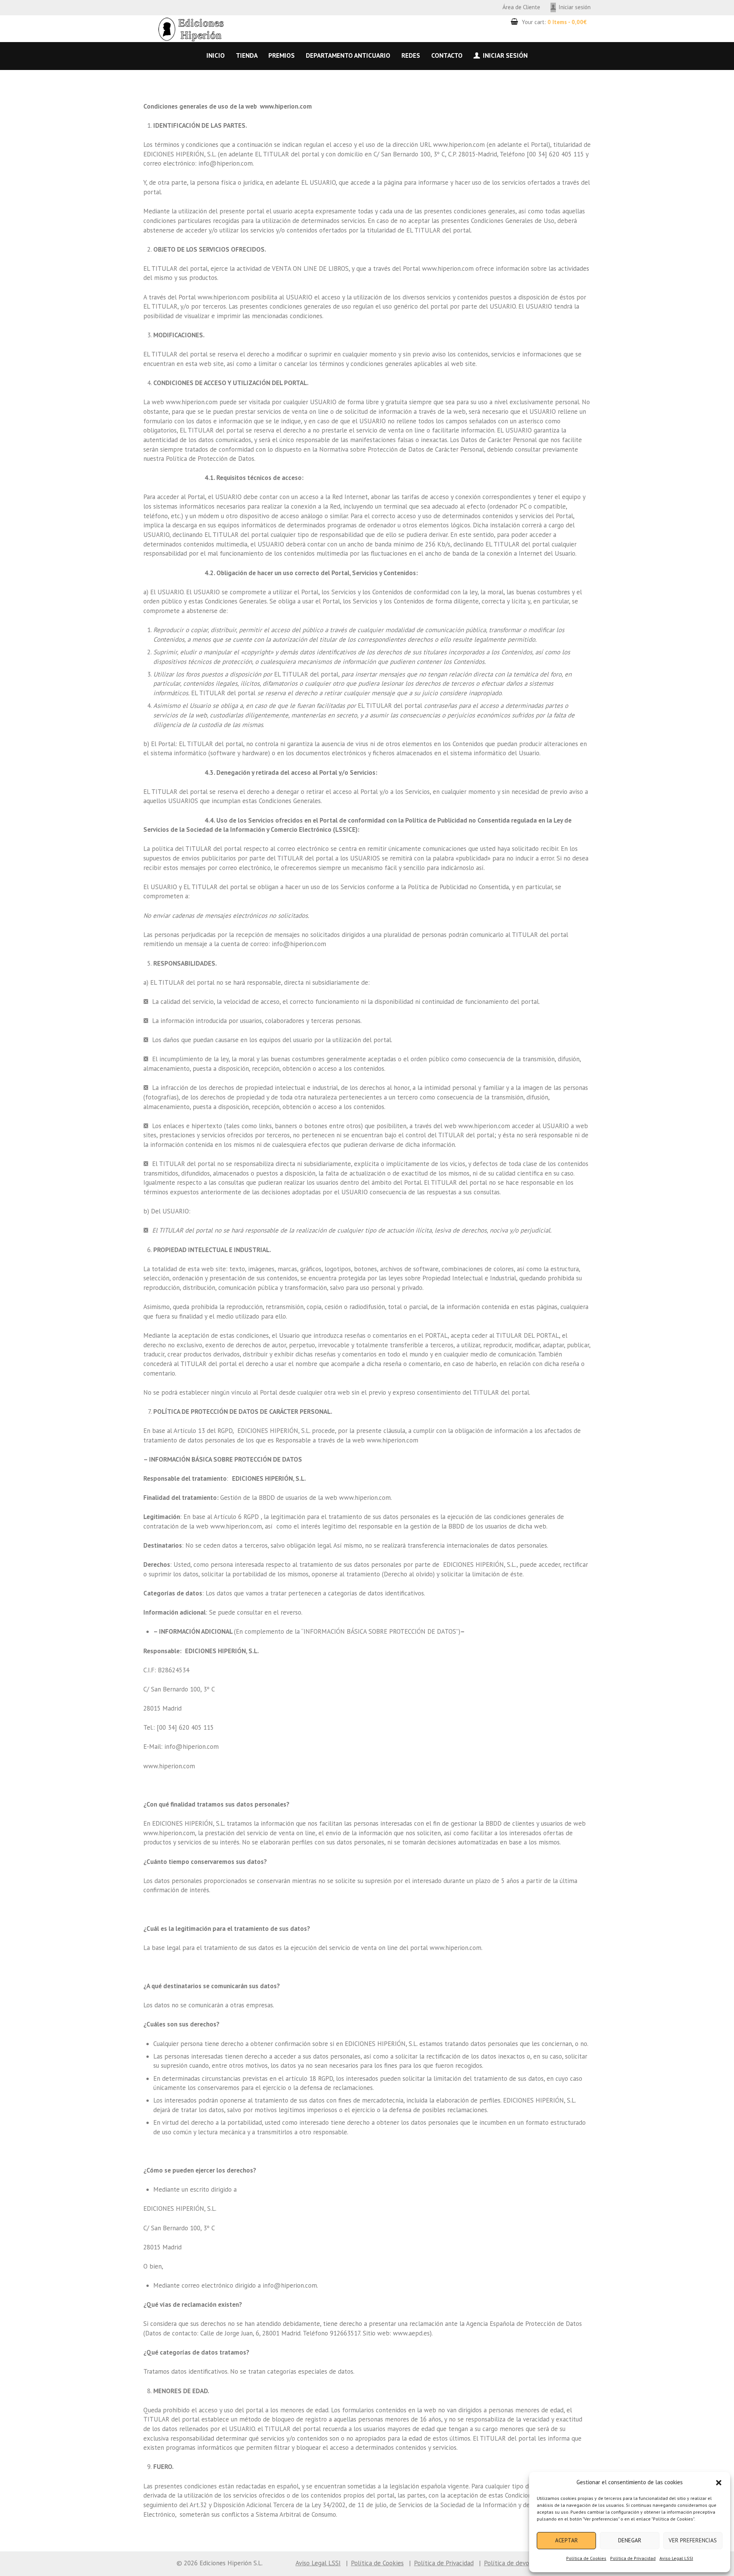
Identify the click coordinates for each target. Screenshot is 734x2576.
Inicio (216, 55)
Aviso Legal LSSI (676, 2558)
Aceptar (567, 2540)
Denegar (630, 2540)
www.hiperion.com (236, 1526)
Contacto (447, 55)
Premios (282, 55)
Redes (411, 55)
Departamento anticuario (348, 55)
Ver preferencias (693, 2540)
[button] (719, 2483)
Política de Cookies (586, 2558)
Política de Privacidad (633, 2558)
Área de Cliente (521, 7)
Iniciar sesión (575, 7)
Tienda (247, 55)
